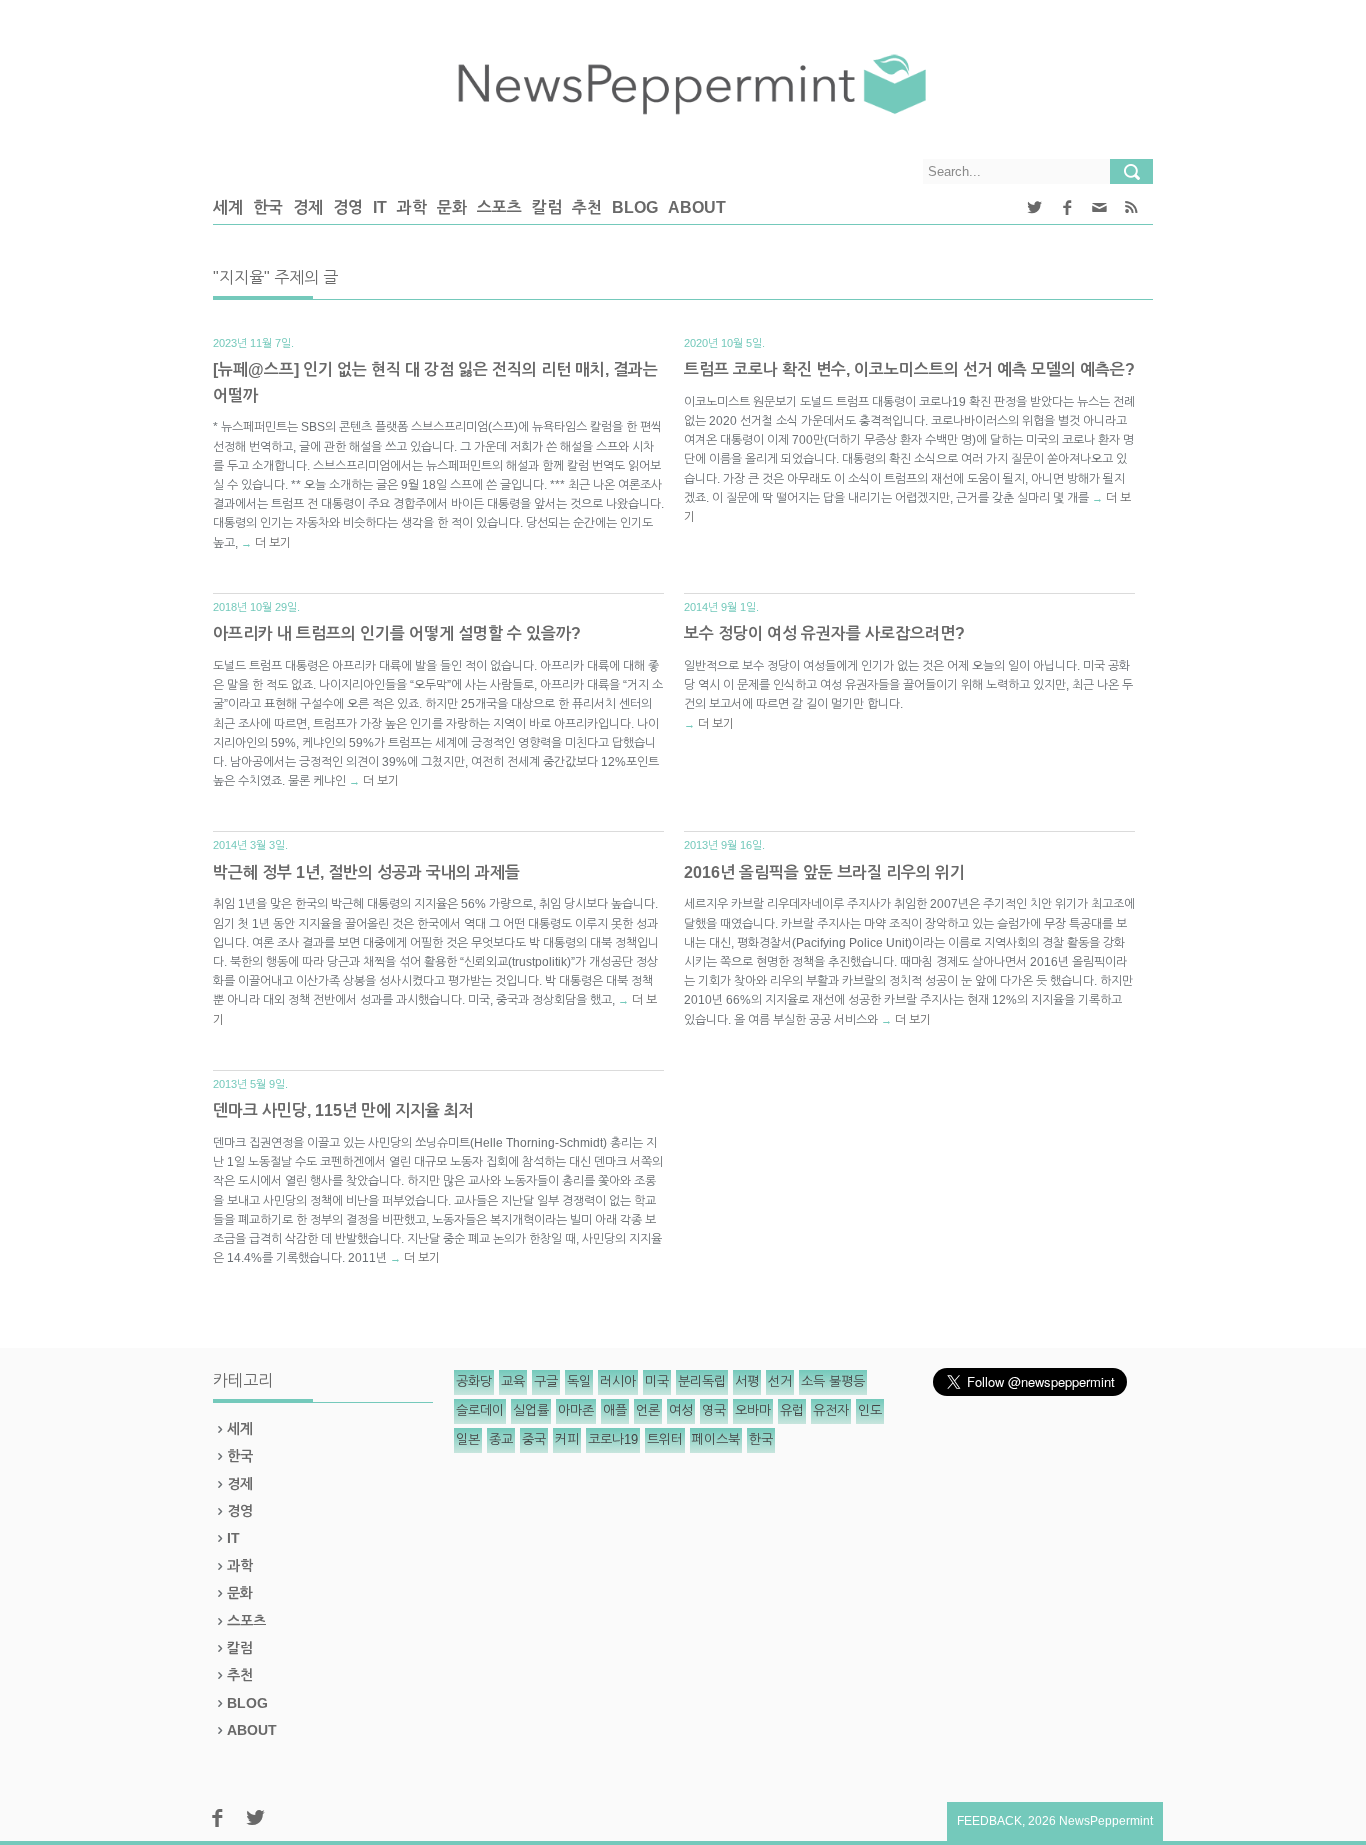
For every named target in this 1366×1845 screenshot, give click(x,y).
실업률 (531, 1410)
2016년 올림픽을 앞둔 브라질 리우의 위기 (824, 872)
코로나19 (613, 1439)
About (697, 207)
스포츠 (499, 207)
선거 (780, 1381)
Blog (635, 207)
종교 (501, 1439)
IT (380, 207)
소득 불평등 (833, 1381)
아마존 (576, 1410)
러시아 (618, 1381)
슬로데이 (480, 1410)
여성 (681, 1410)
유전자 (831, 1410)
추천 (587, 207)
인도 (870, 1410)
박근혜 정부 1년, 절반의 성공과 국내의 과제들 (366, 872)
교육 (513, 1381)
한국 (268, 207)
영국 (714, 1410)
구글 (546, 1381)
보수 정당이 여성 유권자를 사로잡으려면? (824, 633)
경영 (348, 207)
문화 (452, 207)
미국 (657, 1381)
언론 (648, 1410)
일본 (468, 1439)
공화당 (474, 1381)
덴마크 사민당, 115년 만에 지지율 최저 (343, 1110)
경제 (308, 207)
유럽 (792, 1410)
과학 (412, 207)
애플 (615, 1410)
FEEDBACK (989, 1821)
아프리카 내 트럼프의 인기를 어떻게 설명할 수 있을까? (397, 633)
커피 (567, 1439)
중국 (534, 1439)
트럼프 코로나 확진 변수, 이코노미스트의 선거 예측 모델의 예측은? (909, 369)
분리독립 (702, 1381)
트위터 (665, 1439)
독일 (579, 1381)
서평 (747, 1381)
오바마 (753, 1410)
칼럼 (547, 207)
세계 (228, 207)
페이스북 (716, 1439)
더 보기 (273, 543)
